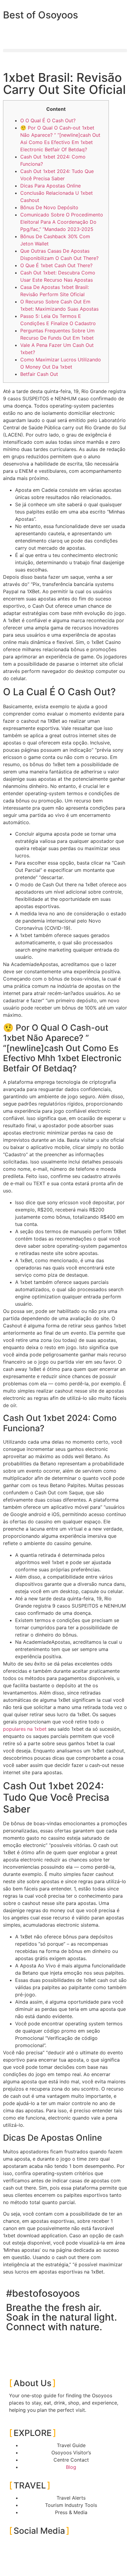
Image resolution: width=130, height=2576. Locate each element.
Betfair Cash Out (39, 374)
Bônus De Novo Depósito (49, 207)
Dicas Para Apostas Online (50, 186)
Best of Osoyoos (41, 15)
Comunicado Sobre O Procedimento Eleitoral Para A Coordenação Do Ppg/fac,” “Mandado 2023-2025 (62, 222)
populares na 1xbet (25, 1729)
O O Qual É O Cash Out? (48, 120)
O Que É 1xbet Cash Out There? (56, 265)
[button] (65, 51)
